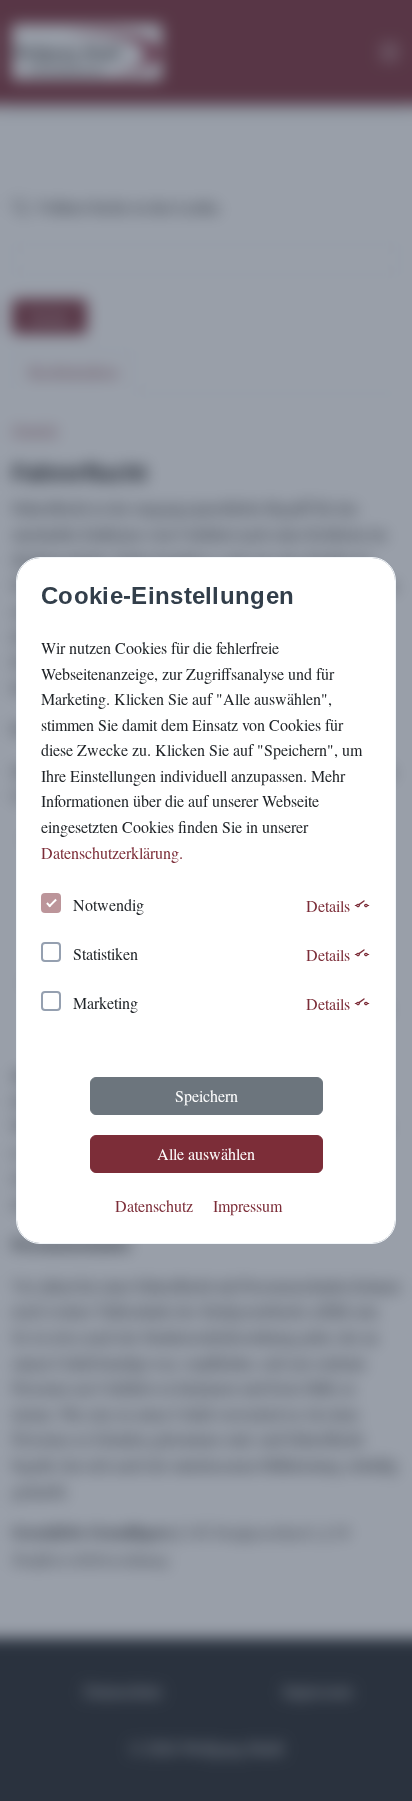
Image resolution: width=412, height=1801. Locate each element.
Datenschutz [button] (154, 1205)
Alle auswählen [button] (206, 1153)
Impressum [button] (247, 1205)
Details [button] (330, 905)
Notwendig (108, 904)
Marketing (105, 1002)
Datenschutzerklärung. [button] (112, 852)
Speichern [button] (206, 1095)
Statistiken (105, 953)
